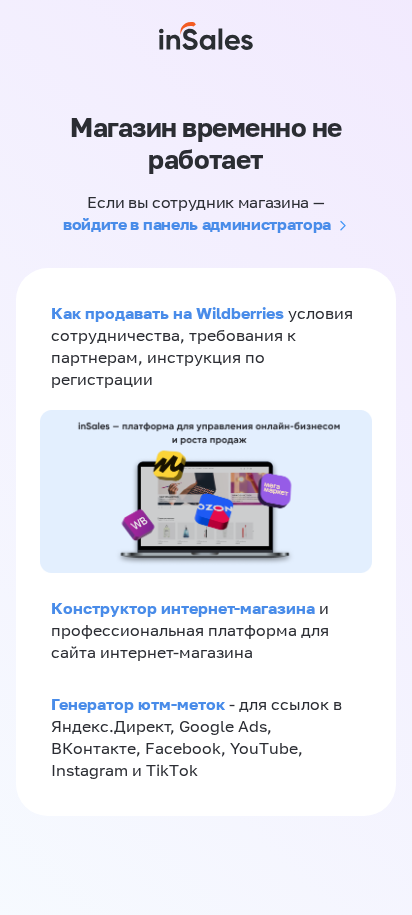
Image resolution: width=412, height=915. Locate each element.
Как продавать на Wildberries (167, 313)
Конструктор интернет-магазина (183, 608)
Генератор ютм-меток (138, 704)
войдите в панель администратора (197, 224)
